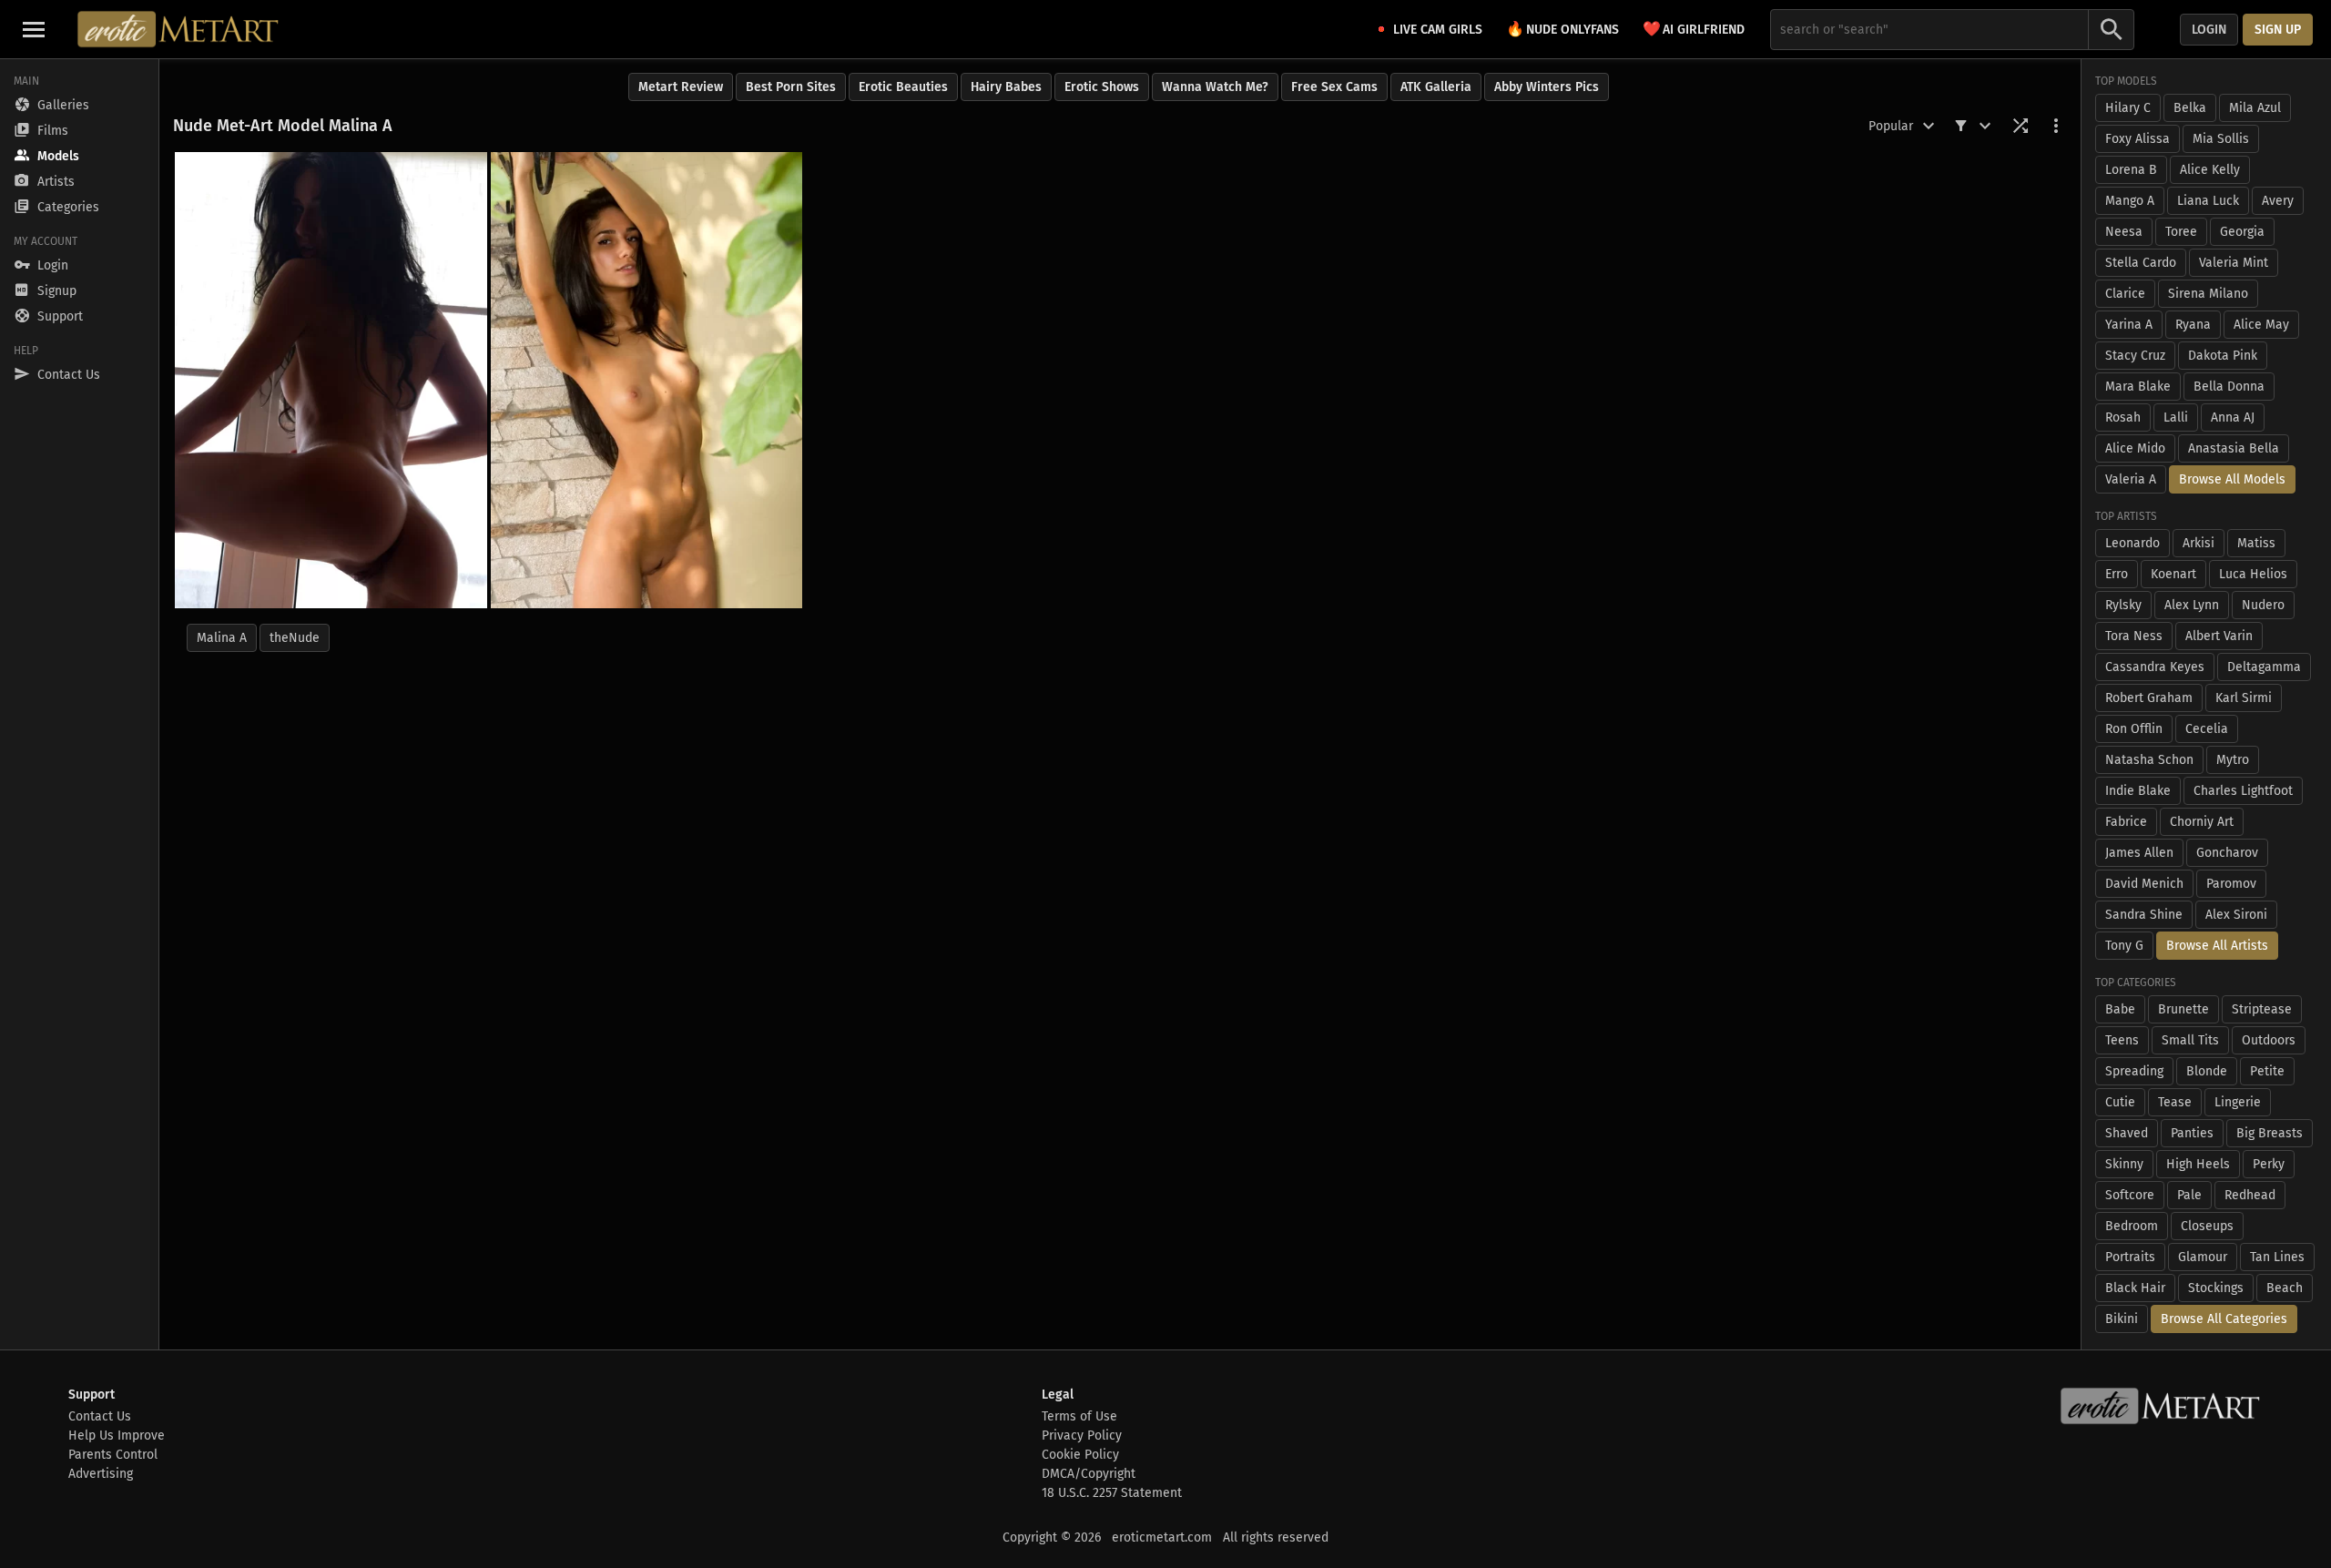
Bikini (2122, 1319)
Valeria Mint (2234, 263)
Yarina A (2129, 325)
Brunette (2183, 1009)
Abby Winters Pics (1547, 87)
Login (2209, 30)
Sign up (2278, 30)
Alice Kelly (2210, 170)
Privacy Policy (1082, 1436)
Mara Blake (2138, 387)
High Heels (2198, 1164)
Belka (2190, 108)
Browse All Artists (2217, 946)
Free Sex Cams (1334, 87)
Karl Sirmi (2244, 698)
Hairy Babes (1006, 87)
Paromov (2231, 884)
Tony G (2124, 946)
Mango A (2130, 201)
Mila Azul (2255, 108)
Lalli (2176, 417)
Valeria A (2131, 479)
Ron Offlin (2134, 729)
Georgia (2242, 232)
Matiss (2256, 543)
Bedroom (2132, 1226)
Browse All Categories (2224, 1319)
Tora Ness (2134, 636)
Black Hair (2135, 1288)
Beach (2285, 1288)
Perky (2269, 1164)
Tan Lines (2277, 1257)
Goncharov (2227, 853)
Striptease (2262, 1009)
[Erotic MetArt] (179, 29)
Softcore (2130, 1195)
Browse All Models (2232, 479)
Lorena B (2131, 170)
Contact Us (100, 1416)
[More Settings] (2056, 126)
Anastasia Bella (2234, 448)
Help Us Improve (117, 1436)
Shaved (2127, 1133)
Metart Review (681, 87)
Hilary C (2128, 108)
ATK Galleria (1436, 87)
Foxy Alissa (2138, 139)
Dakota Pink (2223, 356)
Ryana (2193, 325)
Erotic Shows (1102, 87)
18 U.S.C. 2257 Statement (1112, 1493)
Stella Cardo (2141, 263)
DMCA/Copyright (1089, 1474)
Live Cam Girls (1438, 30)
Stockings (2216, 1288)
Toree (2181, 232)
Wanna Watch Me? (1215, 87)
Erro (2117, 574)
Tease (2175, 1102)
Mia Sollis (2221, 139)
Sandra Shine (2144, 915)
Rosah (2123, 417)
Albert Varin (2219, 636)
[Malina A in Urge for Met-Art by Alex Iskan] (331, 380)
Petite (2267, 1071)
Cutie (2120, 1102)
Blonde (2207, 1071)
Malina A (222, 638)
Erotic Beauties (903, 87)
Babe (2120, 1009)
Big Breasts (2270, 1133)
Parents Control (113, 1455)
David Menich (2144, 884)
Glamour (2203, 1257)
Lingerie (2238, 1102)
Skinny (2124, 1164)
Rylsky (2123, 605)
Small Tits (2190, 1040)
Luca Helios (2253, 574)
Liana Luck (2208, 201)
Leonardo (2133, 543)
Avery (2278, 201)
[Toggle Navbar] (34, 29)
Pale (2189, 1195)
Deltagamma (2264, 667)
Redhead (2250, 1195)
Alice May (2261, 325)
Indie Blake (2138, 791)
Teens (2122, 1040)
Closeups (2207, 1226)
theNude (295, 638)
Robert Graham (2149, 698)
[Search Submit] (2112, 30)
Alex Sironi (2236, 915)
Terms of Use (1079, 1416)
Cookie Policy (1080, 1455)
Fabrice (2126, 822)
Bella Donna (2229, 387)
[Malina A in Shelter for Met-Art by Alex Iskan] (647, 380)
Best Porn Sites (791, 87)
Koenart (2173, 574)
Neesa (2124, 232)
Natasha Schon (2149, 760)
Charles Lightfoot (2243, 791)
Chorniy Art (2202, 822)
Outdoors (2269, 1040)
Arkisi (2199, 543)
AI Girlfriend (1694, 29)
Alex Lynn (2192, 605)
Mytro (2233, 760)
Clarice (2125, 294)
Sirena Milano (2208, 294)
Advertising (101, 1474)
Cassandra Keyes (2155, 667)
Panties (2192, 1133)
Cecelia (2207, 729)
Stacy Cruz (2135, 356)
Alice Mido (2135, 448)
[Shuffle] (2021, 126)
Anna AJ (2233, 417)
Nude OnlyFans (1562, 29)
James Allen (2139, 853)
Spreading (2134, 1071)
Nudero (2263, 605)
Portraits (2130, 1257)
